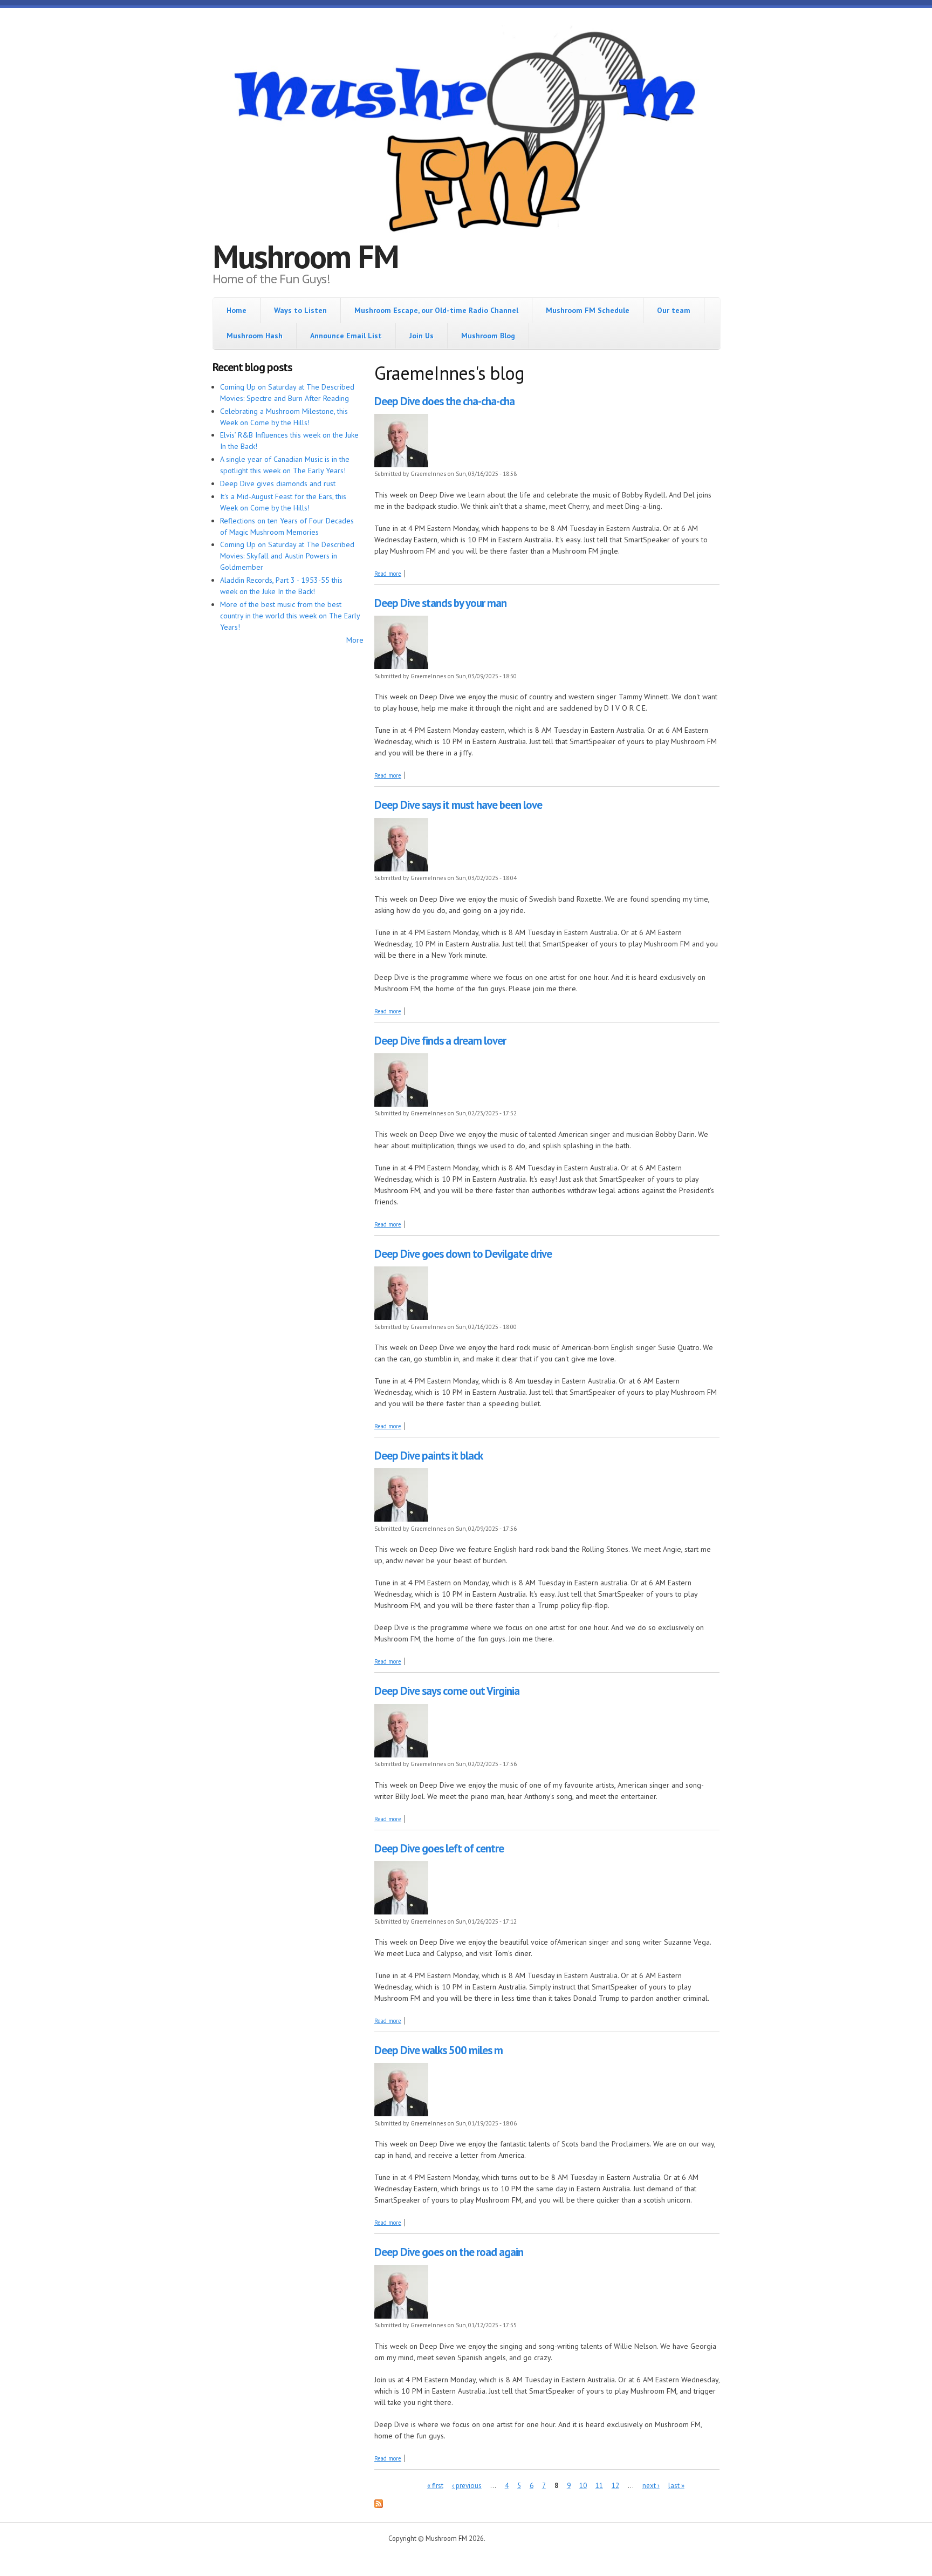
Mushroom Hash (255, 336)
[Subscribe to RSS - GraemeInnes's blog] (379, 2505)
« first (435, 2486)
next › (651, 2486)
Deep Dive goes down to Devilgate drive (463, 1254)
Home (237, 310)
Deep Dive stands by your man (440, 603)
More (355, 640)
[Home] (466, 133)
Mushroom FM (306, 256)
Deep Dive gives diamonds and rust (278, 483)
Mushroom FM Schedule (588, 310)
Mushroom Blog (488, 336)
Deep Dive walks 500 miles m (438, 2050)
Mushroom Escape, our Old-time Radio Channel (436, 310)
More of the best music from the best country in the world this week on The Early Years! (290, 616)
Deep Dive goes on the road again (449, 2252)
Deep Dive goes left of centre (439, 1848)
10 (583, 2486)
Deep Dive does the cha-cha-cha (444, 401)
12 (615, 2486)
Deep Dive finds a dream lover (440, 1041)
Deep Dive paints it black (429, 1456)
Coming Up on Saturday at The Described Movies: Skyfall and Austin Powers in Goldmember (287, 556)
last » (676, 2486)
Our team (674, 310)
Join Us (422, 336)
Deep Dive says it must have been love (458, 805)
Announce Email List (346, 336)
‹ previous (467, 2486)
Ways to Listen (300, 310)
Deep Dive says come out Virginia (447, 1691)
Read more (388, 574)
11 (599, 2486)
